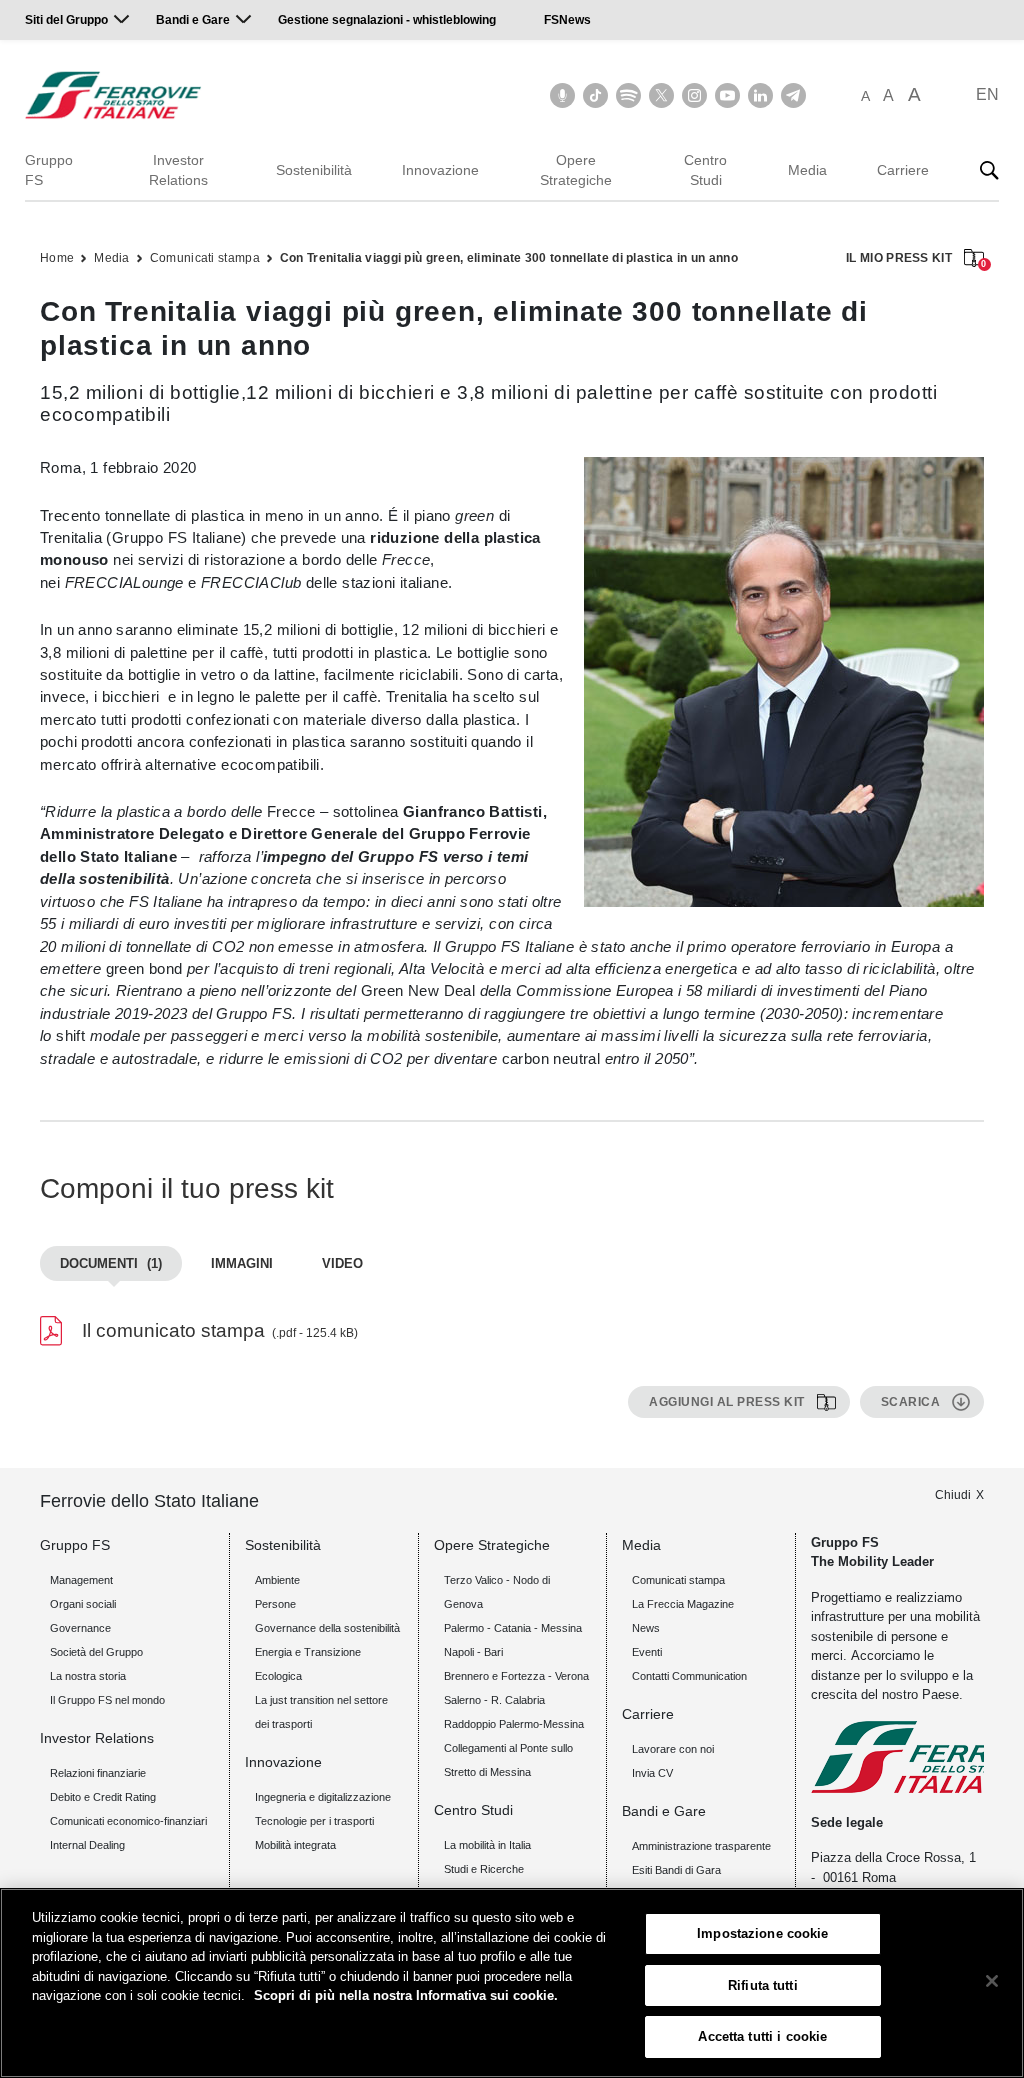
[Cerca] (989, 170)
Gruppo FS (49, 170)
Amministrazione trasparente (701, 1846)
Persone (275, 1604)
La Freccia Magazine (683, 1604)
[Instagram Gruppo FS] (694, 95)
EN (987, 94)
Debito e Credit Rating (103, 1797)
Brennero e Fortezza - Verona (516, 1676)
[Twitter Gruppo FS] (661, 95)
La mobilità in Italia (487, 1845)
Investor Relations (178, 170)
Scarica (911, 1402)
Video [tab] (342, 1263)
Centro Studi (705, 170)
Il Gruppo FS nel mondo (107, 1700)
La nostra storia (88, 1676)
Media (807, 170)
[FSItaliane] (113, 95)
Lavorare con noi (673, 1749)
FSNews (567, 20)
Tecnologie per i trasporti (314, 1821)
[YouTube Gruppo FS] (727, 95)
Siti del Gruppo (66, 20)
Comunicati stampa (205, 258)
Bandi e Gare (193, 20)
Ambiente (277, 1580)
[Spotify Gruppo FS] (628, 95)
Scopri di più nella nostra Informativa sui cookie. (406, 1995)
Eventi (647, 1652)
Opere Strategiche (576, 170)
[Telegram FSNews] (793, 95)
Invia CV (652, 1773)
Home (57, 258)
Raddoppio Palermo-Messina (514, 1724)
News (646, 1628)
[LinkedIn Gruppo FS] (760, 95)
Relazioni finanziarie (98, 1773)
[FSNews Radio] (562, 95)
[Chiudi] (992, 1981)
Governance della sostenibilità (327, 1628)
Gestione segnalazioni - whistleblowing (387, 20)
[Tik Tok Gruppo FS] (595, 95)
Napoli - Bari (473, 1652)
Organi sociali (83, 1604)
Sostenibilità (314, 170)
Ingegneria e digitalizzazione (323, 1797)
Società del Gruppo (96, 1652)
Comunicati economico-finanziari (128, 1821)
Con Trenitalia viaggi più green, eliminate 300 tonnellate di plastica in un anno (509, 258)
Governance (80, 1628)
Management (81, 1580)
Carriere (903, 170)
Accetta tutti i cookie (762, 2036)
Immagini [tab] (242, 1263)
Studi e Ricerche (484, 1869)
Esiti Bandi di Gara (676, 1870)
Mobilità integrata (295, 1845)
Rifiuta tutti (763, 1985)
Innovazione (440, 170)
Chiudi (953, 1495)
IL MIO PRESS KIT (915, 259)
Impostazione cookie (762, 1933)
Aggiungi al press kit (727, 1402)
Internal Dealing (87, 1845)
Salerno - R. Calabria (494, 1700)
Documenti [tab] (111, 1263)
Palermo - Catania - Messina (513, 1628)
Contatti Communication (689, 1676)
